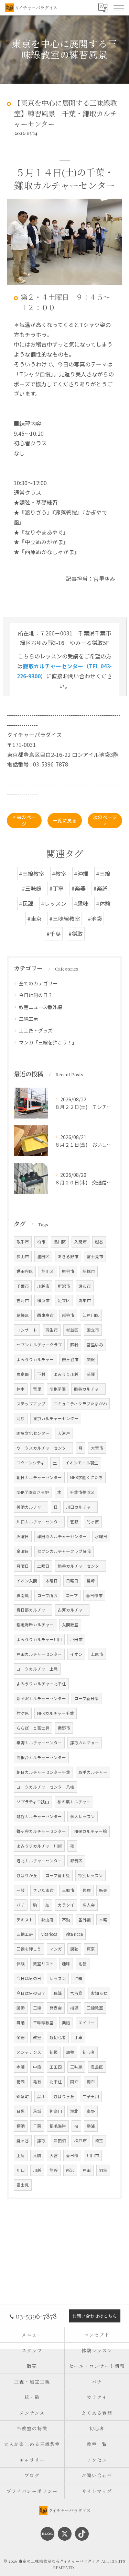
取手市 (23, 1242)
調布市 (85, 1286)
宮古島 (76, 1993)
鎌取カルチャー (85, 1743)
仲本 (21, 1389)
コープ (72, 1595)
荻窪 (91, 1374)
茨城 (37, 2111)
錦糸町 (23, 2096)
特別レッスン (90, 1875)
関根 (91, 1359)
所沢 (70, 2170)
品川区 (60, 1242)
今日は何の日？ (36, 995)
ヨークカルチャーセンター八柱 (45, 1787)
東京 (91, 1949)
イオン (76, 1654)
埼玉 (99, 2141)
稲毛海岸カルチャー (35, 1625)
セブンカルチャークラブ (39, 1345)
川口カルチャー (80, 1507)
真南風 (23, 1595)
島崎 (91, 1581)
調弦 (74, 1949)
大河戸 (64, 1433)
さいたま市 (43, 1890)
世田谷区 (25, 1271)
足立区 (64, 1300)
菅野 (74, 1522)
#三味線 (32, 888)
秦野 (91, 2111)
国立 (74, 2082)
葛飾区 (23, 1315)
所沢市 (64, 1286)
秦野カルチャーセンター (39, 1743)
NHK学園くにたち (87, 1477)
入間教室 (70, 1625)
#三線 (103, 874)
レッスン (58, 1978)
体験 (21, 1964)
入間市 (80, 1242)
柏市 (41, 1242)
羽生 (103, 2170)
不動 (66, 1920)
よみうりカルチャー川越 (39, 1846)
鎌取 (41, 2141)
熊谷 (54, 2170)
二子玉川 (91, 2096)
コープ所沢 (47, 1595)
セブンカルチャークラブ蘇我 (64, 1551)
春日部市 (94, 1595)
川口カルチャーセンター (39, 1522)
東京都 (23, 1374)
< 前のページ (24, 820)
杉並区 (72, 1330)
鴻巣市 (85, 1300)
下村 (41, 1374)
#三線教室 (32, 874)
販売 (103, 1890)
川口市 (93, 2155)
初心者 (89, 2052)
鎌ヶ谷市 (70, 1359)
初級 (54, 2052)
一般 (21, 1890)
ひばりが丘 (27, 1875)
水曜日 (101, 1536)
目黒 (21, 2111)
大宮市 (97, 1448)
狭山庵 (47, 1920)
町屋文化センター (33, 1433)
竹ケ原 (23, 1713)
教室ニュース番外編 (40, 1007)
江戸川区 (91, 1315)
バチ (21, 1905)
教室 (37, 2037)
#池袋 (95, 918)
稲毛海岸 (58, 2126)
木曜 (103, 1920)
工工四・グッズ (36, 1030)
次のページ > (105, 820)
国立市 (93, 1330)
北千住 (56, 2082)
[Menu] (118, 8)
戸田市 (76, 1639)
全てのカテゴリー (38, 983)
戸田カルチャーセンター (39, 1654)
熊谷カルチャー (88, 1389)
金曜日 (23, 1551)
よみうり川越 (66, 1374)
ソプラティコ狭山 (33, 1802)
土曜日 (43, 1566)
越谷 (99, 1242)
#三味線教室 (65, 918)
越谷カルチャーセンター (39, 1816)
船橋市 (89, 1271)
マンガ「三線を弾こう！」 (48, 1042)
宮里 (37, 1389)
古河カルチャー (72, 1610)
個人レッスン (83, 1816)
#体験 (103, 903)
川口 (21, 2170)
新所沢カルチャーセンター (41, 1698)
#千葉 (54, 934)
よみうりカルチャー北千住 (41, 1684)
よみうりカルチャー (35, 1359)
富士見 (23, 2185)
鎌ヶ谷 (23, 2141)
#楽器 (78, 888)
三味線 (76, 2067)
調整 (70, 2052)
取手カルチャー (93, 1772)
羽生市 (52, 1330)
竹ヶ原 (93, 1522)
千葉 (37, 2126)
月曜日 (23, 1566)
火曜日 (23, 1536)
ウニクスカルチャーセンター (43, 1448)
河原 (21, 1418)
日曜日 (72, 1581)
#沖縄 (81, 874)
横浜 (21, 2126)
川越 (37, 2170)
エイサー (87, 2023)
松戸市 (80, 2141)
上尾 (21, 2155)
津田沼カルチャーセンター (62, 1536)
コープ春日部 (87, 1698)
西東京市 (45, 1315)
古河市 (23, 1300)
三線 (37, 2008)
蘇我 (74, 1345)
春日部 (72, 2155)
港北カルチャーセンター (39, 1861)
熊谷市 (68, 1271)
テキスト (25, 1920)
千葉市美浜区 (82, 1492)
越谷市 (68, 1315)
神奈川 (56, 2111)
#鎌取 (76, 934)
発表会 (56, 2008)
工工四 (56, 2067)
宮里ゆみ (95, 1345)
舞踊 (21, 2023)
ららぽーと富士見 (33, 1728)
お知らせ (99, 1993)
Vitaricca (49, 1934)
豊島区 (97, 2067)
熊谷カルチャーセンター (80, 1566)
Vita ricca (74, 1934)
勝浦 (91, 2126)
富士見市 (95, 1256)
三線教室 (95, 2008)
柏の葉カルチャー (74, 1802)
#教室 (59, 874)
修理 (87, 1890)
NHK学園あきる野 (33, 1492)
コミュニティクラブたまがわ (80, 1404)
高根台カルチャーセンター (41, 1757)
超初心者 (58, 2037)
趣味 (66, 1964)
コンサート (27, 1330)
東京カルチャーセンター (56, 1418)
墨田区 (43, 1256)
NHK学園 (58, 1389)
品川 (41, 2096)
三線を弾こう (29, 1949)
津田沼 (60, 2141)
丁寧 (78, 2037)
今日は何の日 (29, 1978)
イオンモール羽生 (82, 1463)
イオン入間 (27, 1581)
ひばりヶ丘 (64, 2096)
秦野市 (64, 1728)
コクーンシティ (31, 1463)
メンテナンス (29, 2052)
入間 (37, 2155)
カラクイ (66, 1905)
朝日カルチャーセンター (39, 1477)
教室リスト (43, 1964)
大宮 (54, 2155)
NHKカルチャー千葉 (56, 1713)
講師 (21, 2008)
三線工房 (29, 1019)
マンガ (56, 1949)
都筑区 (76, 1861)
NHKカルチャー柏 (91, 1831)
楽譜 (66, 2023)
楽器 (21, 2037)
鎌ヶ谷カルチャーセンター (41, 1831)
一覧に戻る (65, 820)
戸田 (87, 2170)
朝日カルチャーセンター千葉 (43, 1772)
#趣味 (81, 903)
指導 (74, 2008)
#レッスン (54, 903)
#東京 (34, 918)
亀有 (37, 2082)
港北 (74, 2111)
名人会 (89, 1905)
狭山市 (23, 1256)
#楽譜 (100, 888)
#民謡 (26, 903)
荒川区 (47, 1271)
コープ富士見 (58, 1875)
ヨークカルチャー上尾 (37, 1669)
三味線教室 (43, 2023)
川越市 (43, 1286)
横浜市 (43, 1300)
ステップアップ (31, 1404)
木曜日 (52, 1581)
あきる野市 (68, 1256)
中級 (37, 2067)
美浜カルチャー (31, 1507)
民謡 (58, 1993)
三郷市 (68, 1890)
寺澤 (21, 2067)
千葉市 (23, 1286)
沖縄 (78, 1978)
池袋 (83, 1964)
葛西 (21, 2082)
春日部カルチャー (33, 1610)
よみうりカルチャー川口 (39, 1639)
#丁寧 (56, 888)
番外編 (85, 1920)
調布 (91, 2082)
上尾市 (97, 1654)
